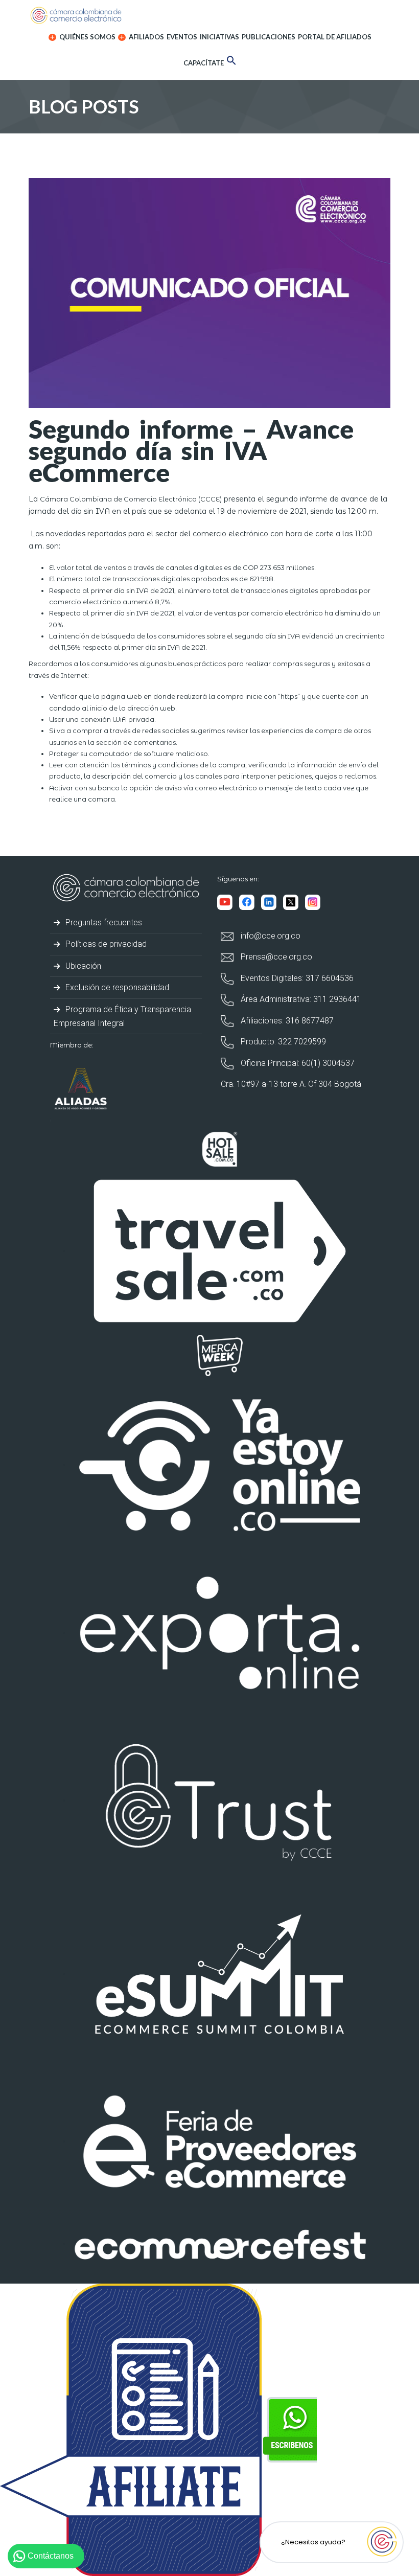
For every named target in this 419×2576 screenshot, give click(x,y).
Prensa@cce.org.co (275, 957)
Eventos (182, 37)
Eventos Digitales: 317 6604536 (296, 978)
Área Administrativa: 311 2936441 (300, 999)
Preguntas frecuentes (103, 922)
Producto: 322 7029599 (282, 1042)
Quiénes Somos (87, 37)
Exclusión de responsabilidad (116, 987)
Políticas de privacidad (105, 944)
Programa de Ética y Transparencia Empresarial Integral (122, 1016)
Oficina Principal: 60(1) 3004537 (297, 1063)
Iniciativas (219, 37)
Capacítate (204, 63)
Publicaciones (269, 37)
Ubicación (82, 966)
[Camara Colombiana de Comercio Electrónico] (209, 15)
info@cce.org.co (270, 936)
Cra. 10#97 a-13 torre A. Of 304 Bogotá (291, 1084)
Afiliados (146, 37)
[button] (231, 62)
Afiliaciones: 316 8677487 (286, 1021)
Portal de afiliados (335, 37)
